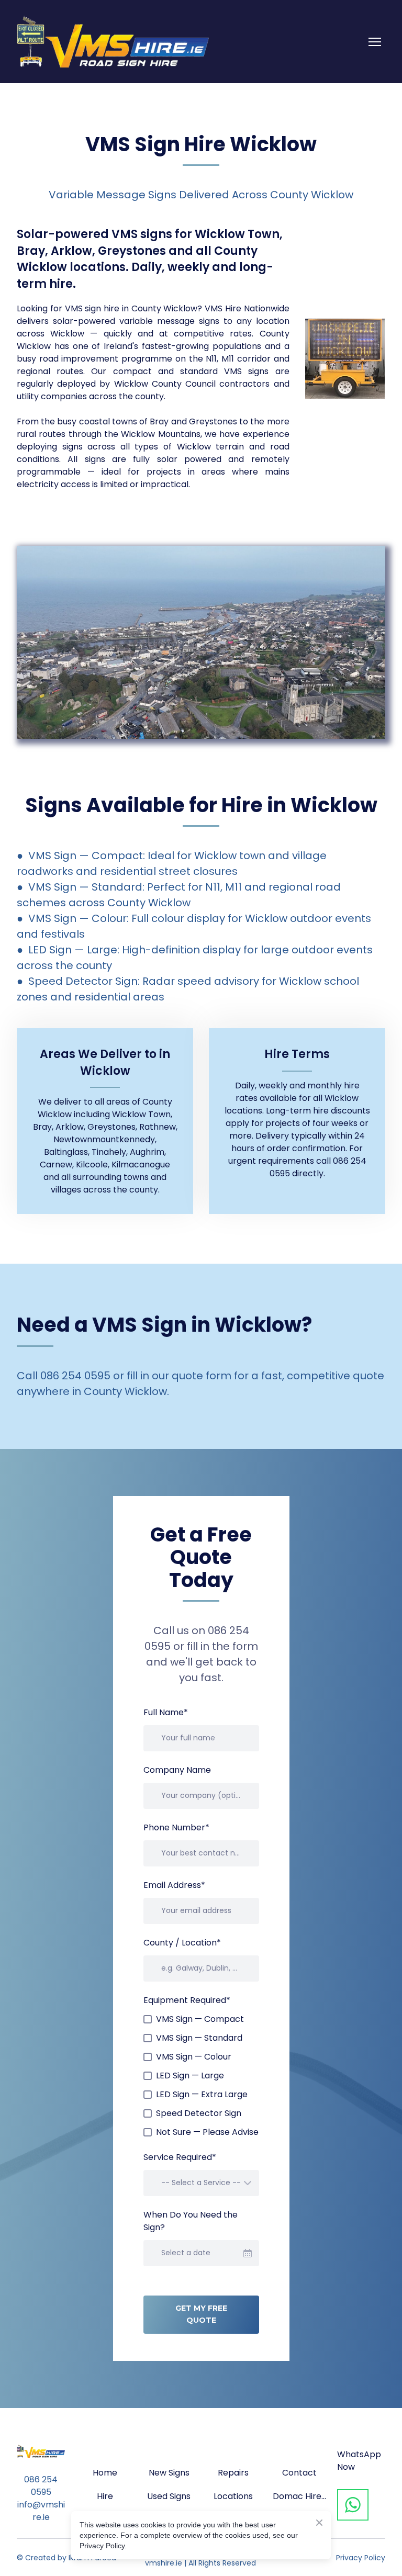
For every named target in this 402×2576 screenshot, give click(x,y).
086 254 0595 (41, 2486)
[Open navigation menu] (375, 42)
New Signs (169, 2473)
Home (105, 2473)
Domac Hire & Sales (299, 2496)
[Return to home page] (113, 42)
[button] (353, 2505)
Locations (233, 2496)
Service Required (180, 2157)
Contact (299, 2473)
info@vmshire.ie (41, 2511)
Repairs (233, 2473)
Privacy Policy (361, 2558)
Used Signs (169, 2496)
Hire (105, 2496)
